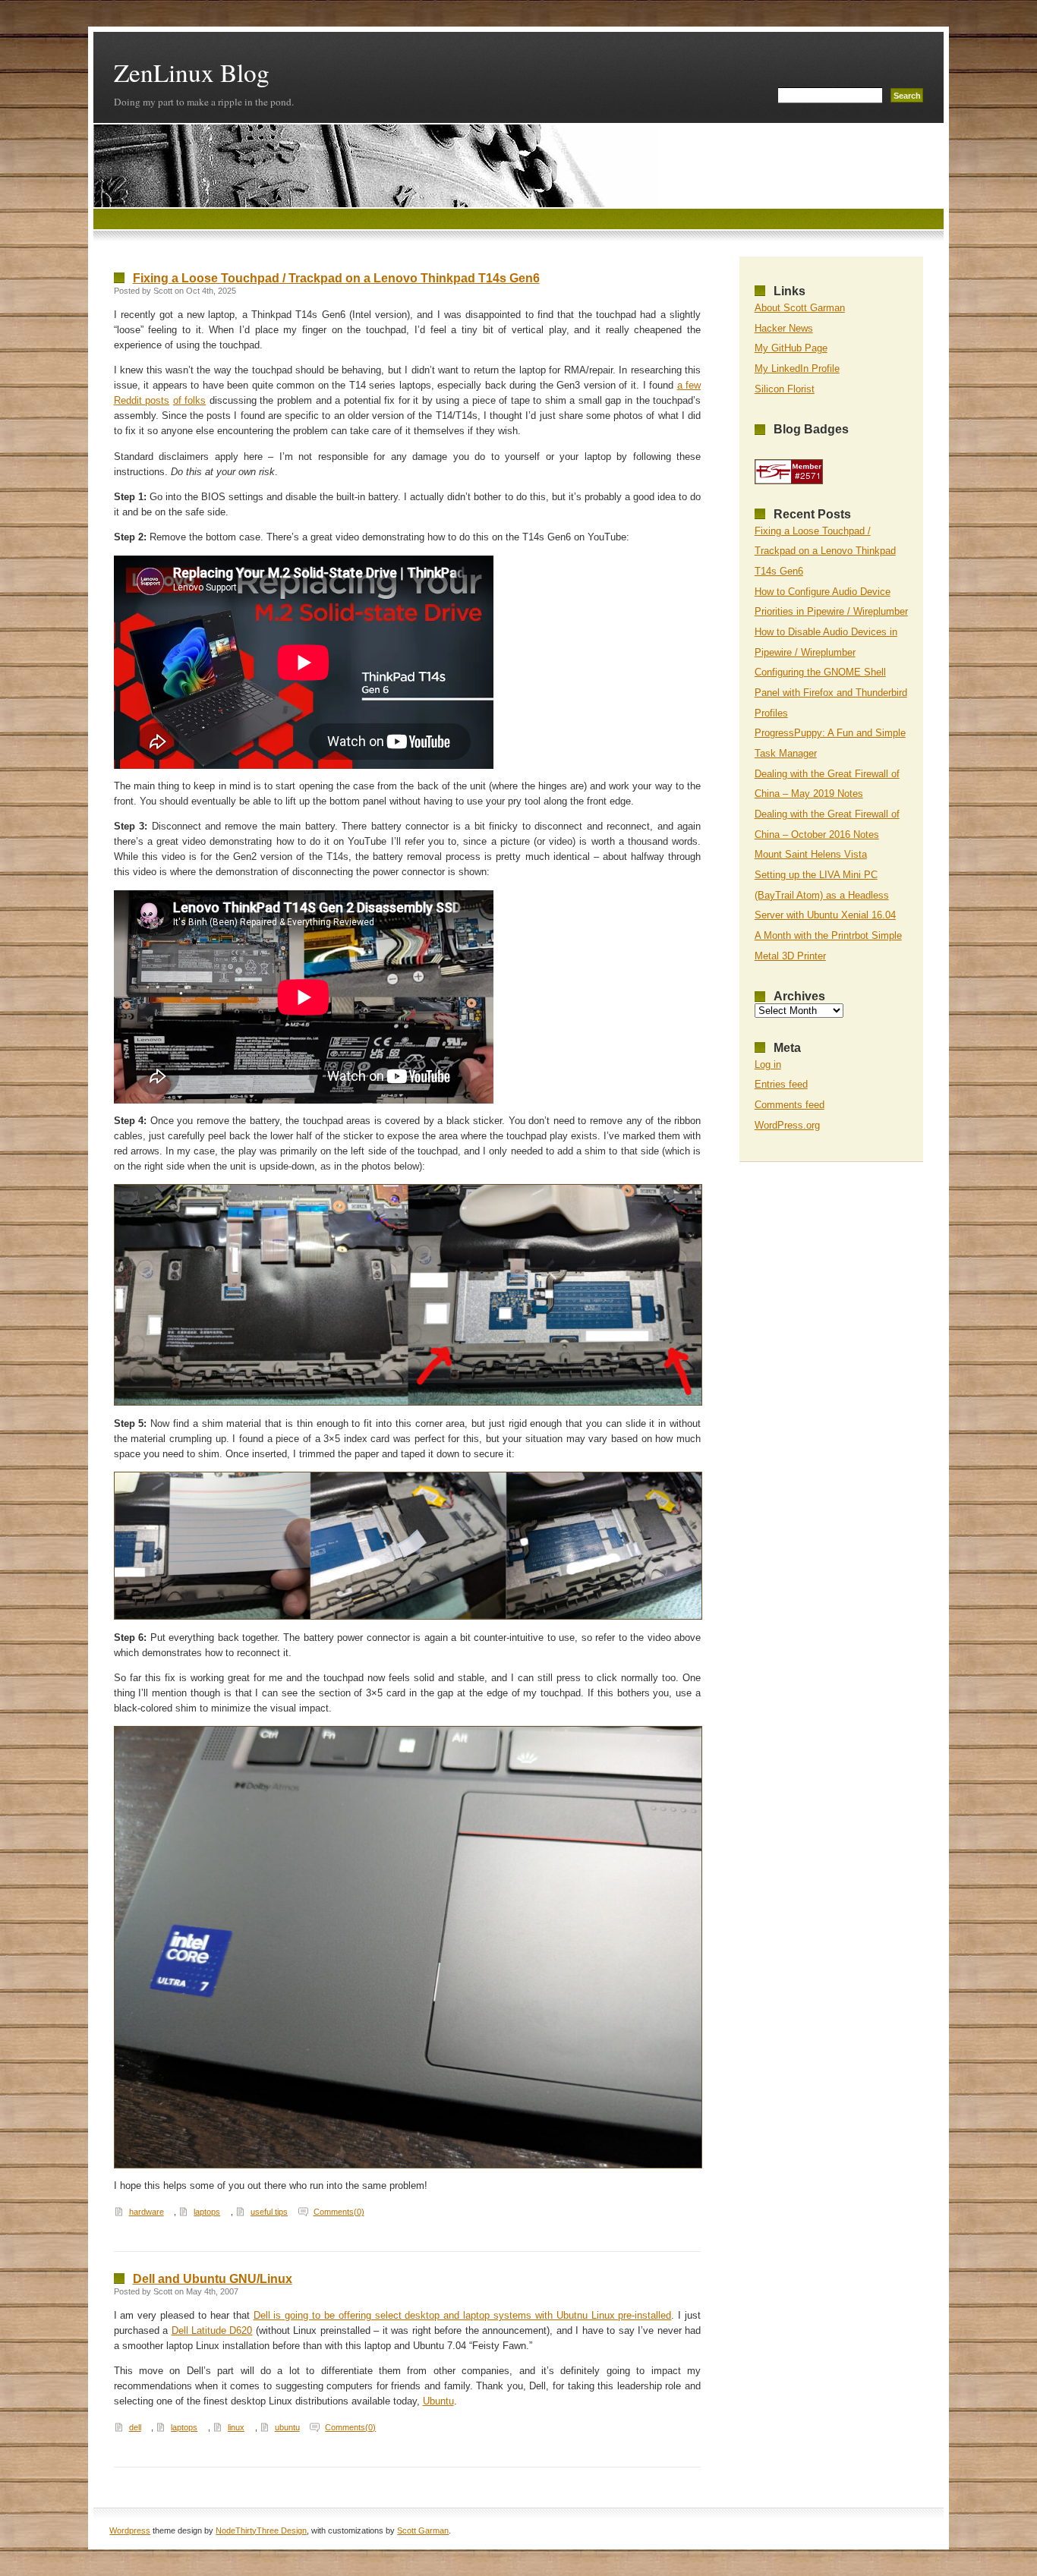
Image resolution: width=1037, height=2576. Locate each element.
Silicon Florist (785, 389)
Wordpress (130, 2530)
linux (236, 2427)
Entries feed (781, 1084)
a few (689, 385)
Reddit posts (142, 400)
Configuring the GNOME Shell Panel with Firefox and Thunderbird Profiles (831, 692)
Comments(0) (339, 2212)
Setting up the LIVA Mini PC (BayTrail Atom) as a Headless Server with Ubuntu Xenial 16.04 (825, 895)
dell (135, 2427)
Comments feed (790, 1105)
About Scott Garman (800, 308)
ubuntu (287, 2427)
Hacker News (784, 328)
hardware (147, 2212)
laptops (207, 2212)
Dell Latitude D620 (212, 2330)
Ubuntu (438, 2401)
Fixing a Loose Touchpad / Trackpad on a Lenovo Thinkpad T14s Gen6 (336, 278)
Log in (768, 1064)
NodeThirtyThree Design (261, 2530)
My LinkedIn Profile (797, 368)
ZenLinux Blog (192, 72)
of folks (190, 400)
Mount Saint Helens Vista (811, 854)
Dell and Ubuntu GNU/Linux (213, 2279)
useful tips (269, 2212)
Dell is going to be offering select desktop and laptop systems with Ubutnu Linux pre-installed (463, 2315)
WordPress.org (787, 1125)
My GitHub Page (791, 348)
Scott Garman (423, 2530)
